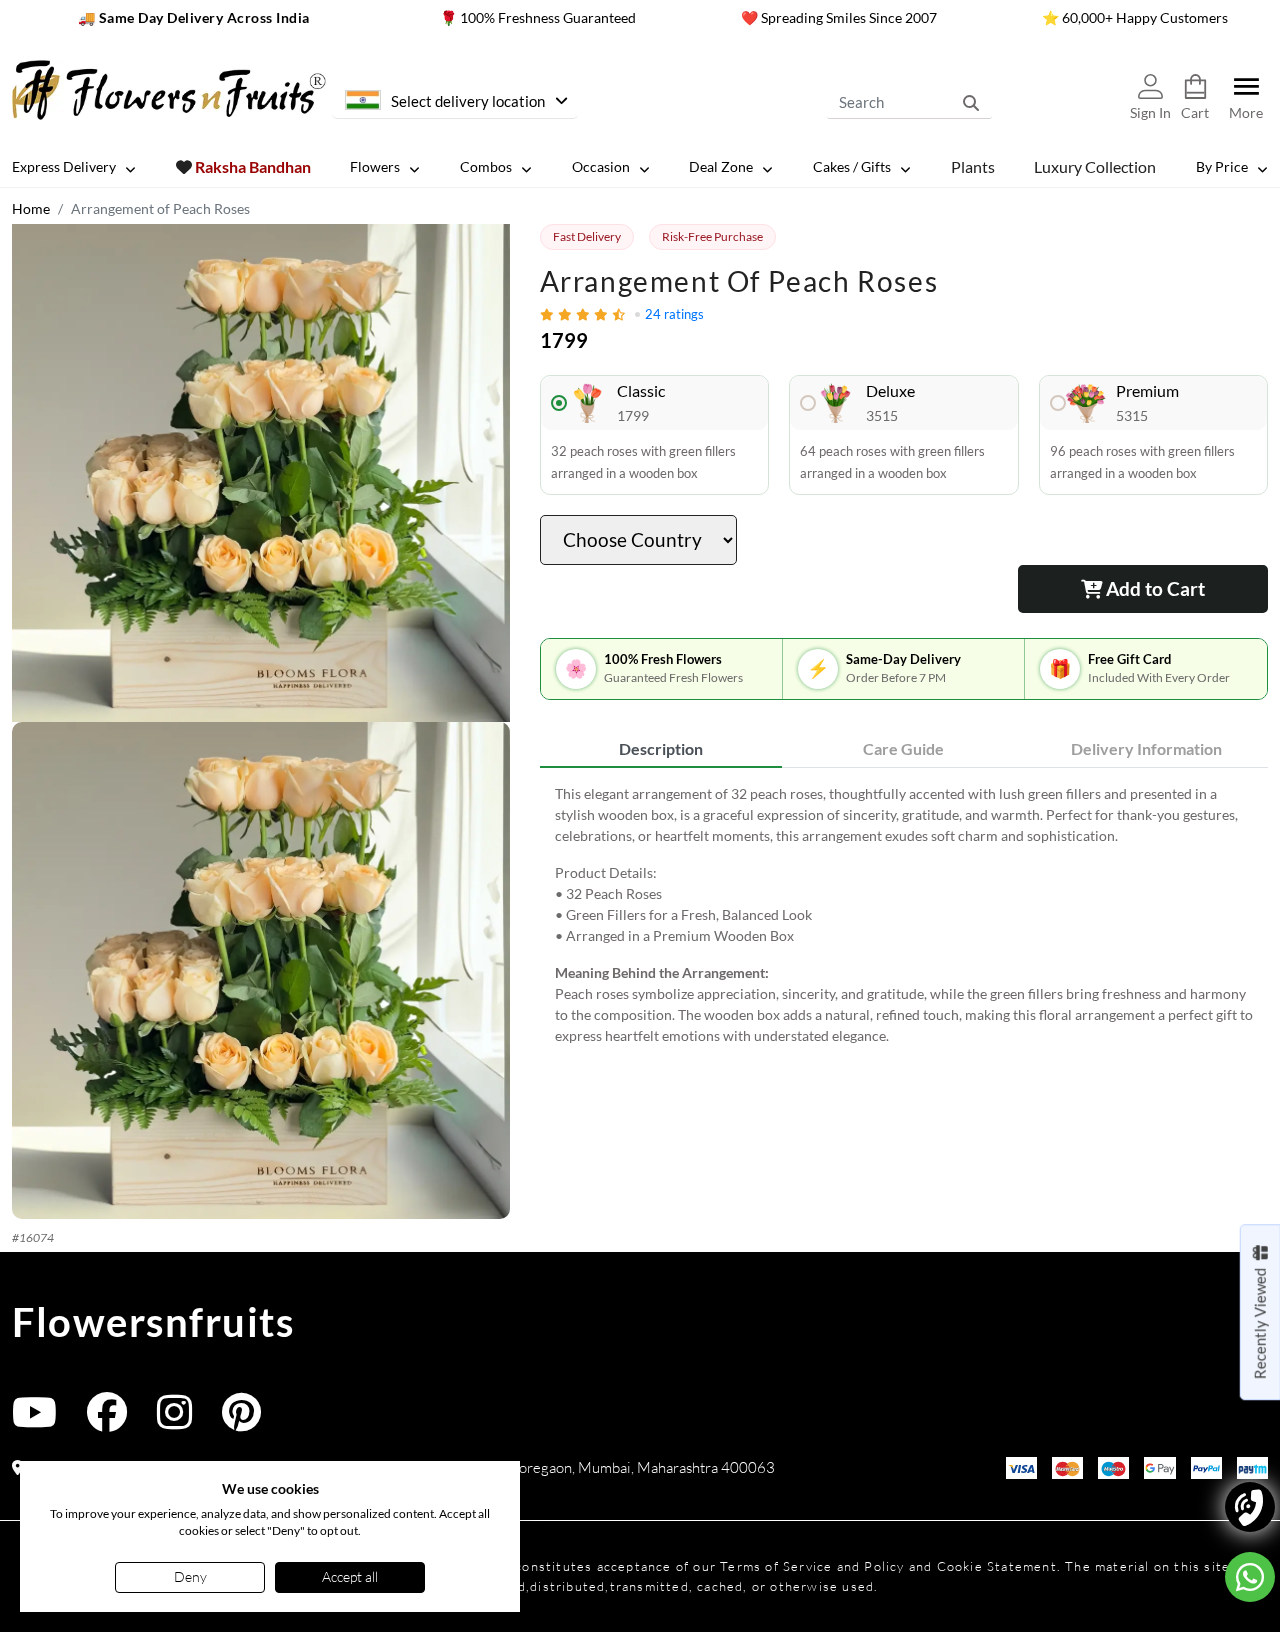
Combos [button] (486, 166)
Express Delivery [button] (64, 166)
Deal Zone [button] (721, 166)
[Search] (971, 102)
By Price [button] (1222, 166)
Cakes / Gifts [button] (852, 166)
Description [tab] (661, 748)
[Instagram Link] (174, 1421)
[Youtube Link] (34, 1421)
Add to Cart (1153, 588)
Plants (973, 166)
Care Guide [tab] (903, 748)
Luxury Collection (1095, 166)
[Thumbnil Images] (261, 473)
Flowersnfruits (153, 1322)
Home (31, 208)
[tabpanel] (904, 914)
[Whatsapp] (1250, 1577)
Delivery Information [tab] (1146, 748)
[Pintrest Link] (241, 1421)
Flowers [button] (375, 166)
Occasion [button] (601, 166)
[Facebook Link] (107, 1421)
